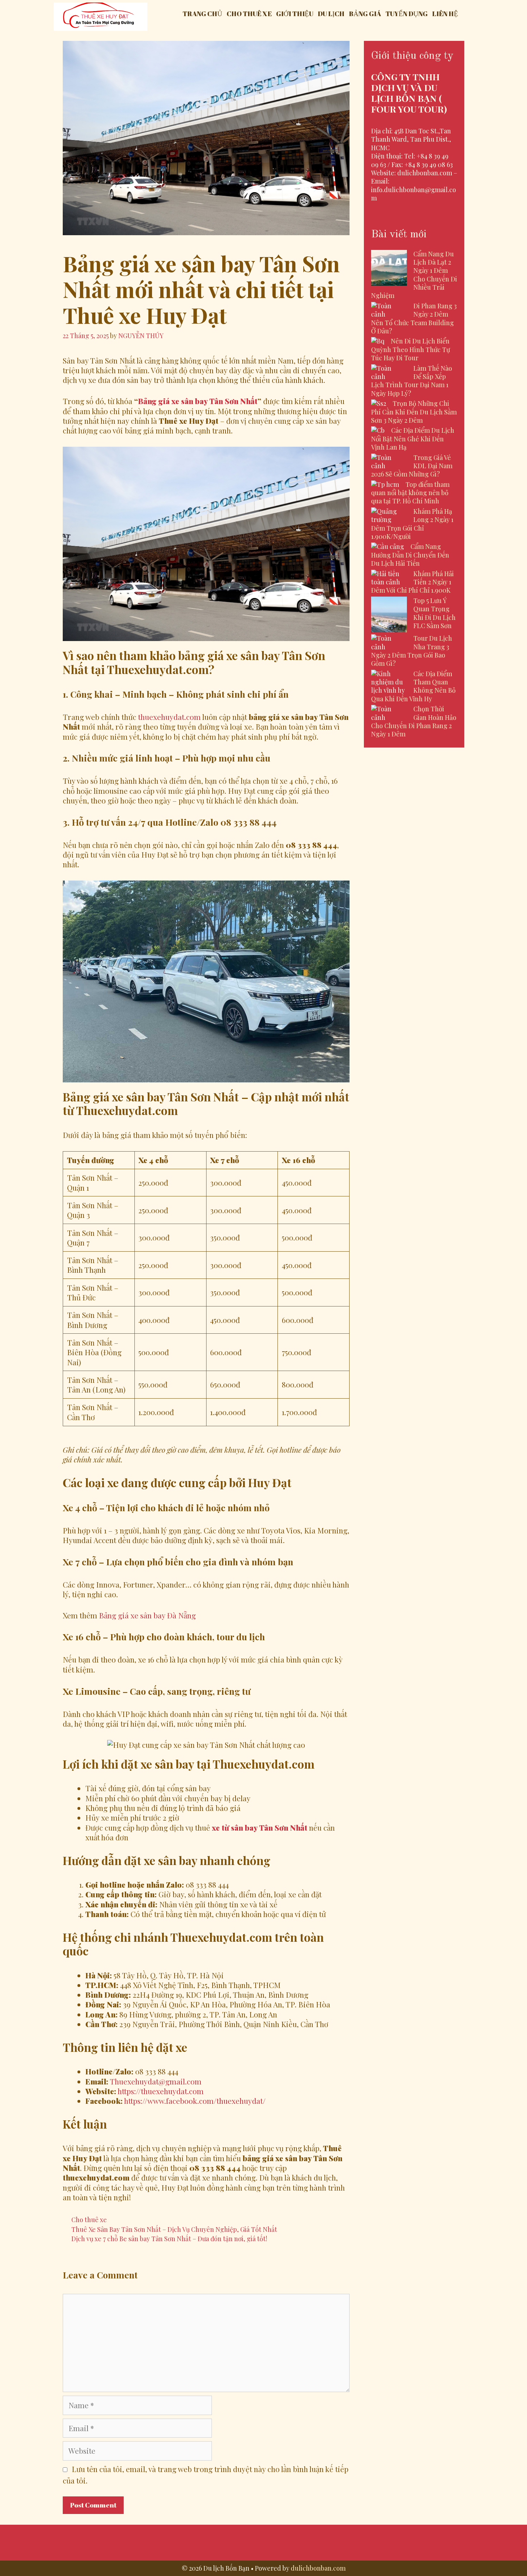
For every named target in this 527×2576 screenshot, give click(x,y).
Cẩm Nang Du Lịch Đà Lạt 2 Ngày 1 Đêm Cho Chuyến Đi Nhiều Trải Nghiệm (414, 275)
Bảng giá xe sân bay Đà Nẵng (147, 1615)
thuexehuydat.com (169, 717)
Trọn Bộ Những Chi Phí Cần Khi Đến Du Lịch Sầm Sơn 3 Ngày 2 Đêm (414, 412)
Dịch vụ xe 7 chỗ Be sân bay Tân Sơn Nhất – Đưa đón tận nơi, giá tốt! (169, 2238)
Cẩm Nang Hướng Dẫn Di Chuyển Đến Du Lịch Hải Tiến (410, 555)
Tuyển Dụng (407, 14)
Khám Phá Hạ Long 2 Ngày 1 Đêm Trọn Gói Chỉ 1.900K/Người (412, 524)
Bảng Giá (365, 14)
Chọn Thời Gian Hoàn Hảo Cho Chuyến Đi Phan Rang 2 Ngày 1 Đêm (414, 721)
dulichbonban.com (318, 2568)
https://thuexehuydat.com (161, 2091)
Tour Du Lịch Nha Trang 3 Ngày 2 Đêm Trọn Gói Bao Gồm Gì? (412, 651)
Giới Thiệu (295, 14)
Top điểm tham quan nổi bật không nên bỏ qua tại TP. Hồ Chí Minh (410, 493)
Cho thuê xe (249, 14)
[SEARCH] (467, 14)
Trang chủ (202, 14)
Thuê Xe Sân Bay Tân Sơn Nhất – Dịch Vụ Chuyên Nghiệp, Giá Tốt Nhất (174, 2229)
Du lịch (331, 14)
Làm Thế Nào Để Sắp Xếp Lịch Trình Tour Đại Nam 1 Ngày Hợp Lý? (412, 381)
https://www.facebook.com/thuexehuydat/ (195, 2101)
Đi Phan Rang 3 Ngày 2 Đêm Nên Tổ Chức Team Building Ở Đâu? (414, 318)
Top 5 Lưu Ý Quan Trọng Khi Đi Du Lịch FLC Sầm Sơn (435, 613)
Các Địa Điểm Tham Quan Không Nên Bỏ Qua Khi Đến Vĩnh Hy (413, 686)
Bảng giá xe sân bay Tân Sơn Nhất (198, 401)
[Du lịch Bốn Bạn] (101, 15)
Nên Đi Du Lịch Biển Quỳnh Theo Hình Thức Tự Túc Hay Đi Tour (410, 349)
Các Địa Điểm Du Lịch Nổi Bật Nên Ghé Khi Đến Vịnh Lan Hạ (413, 439)
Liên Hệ (445, 14)
